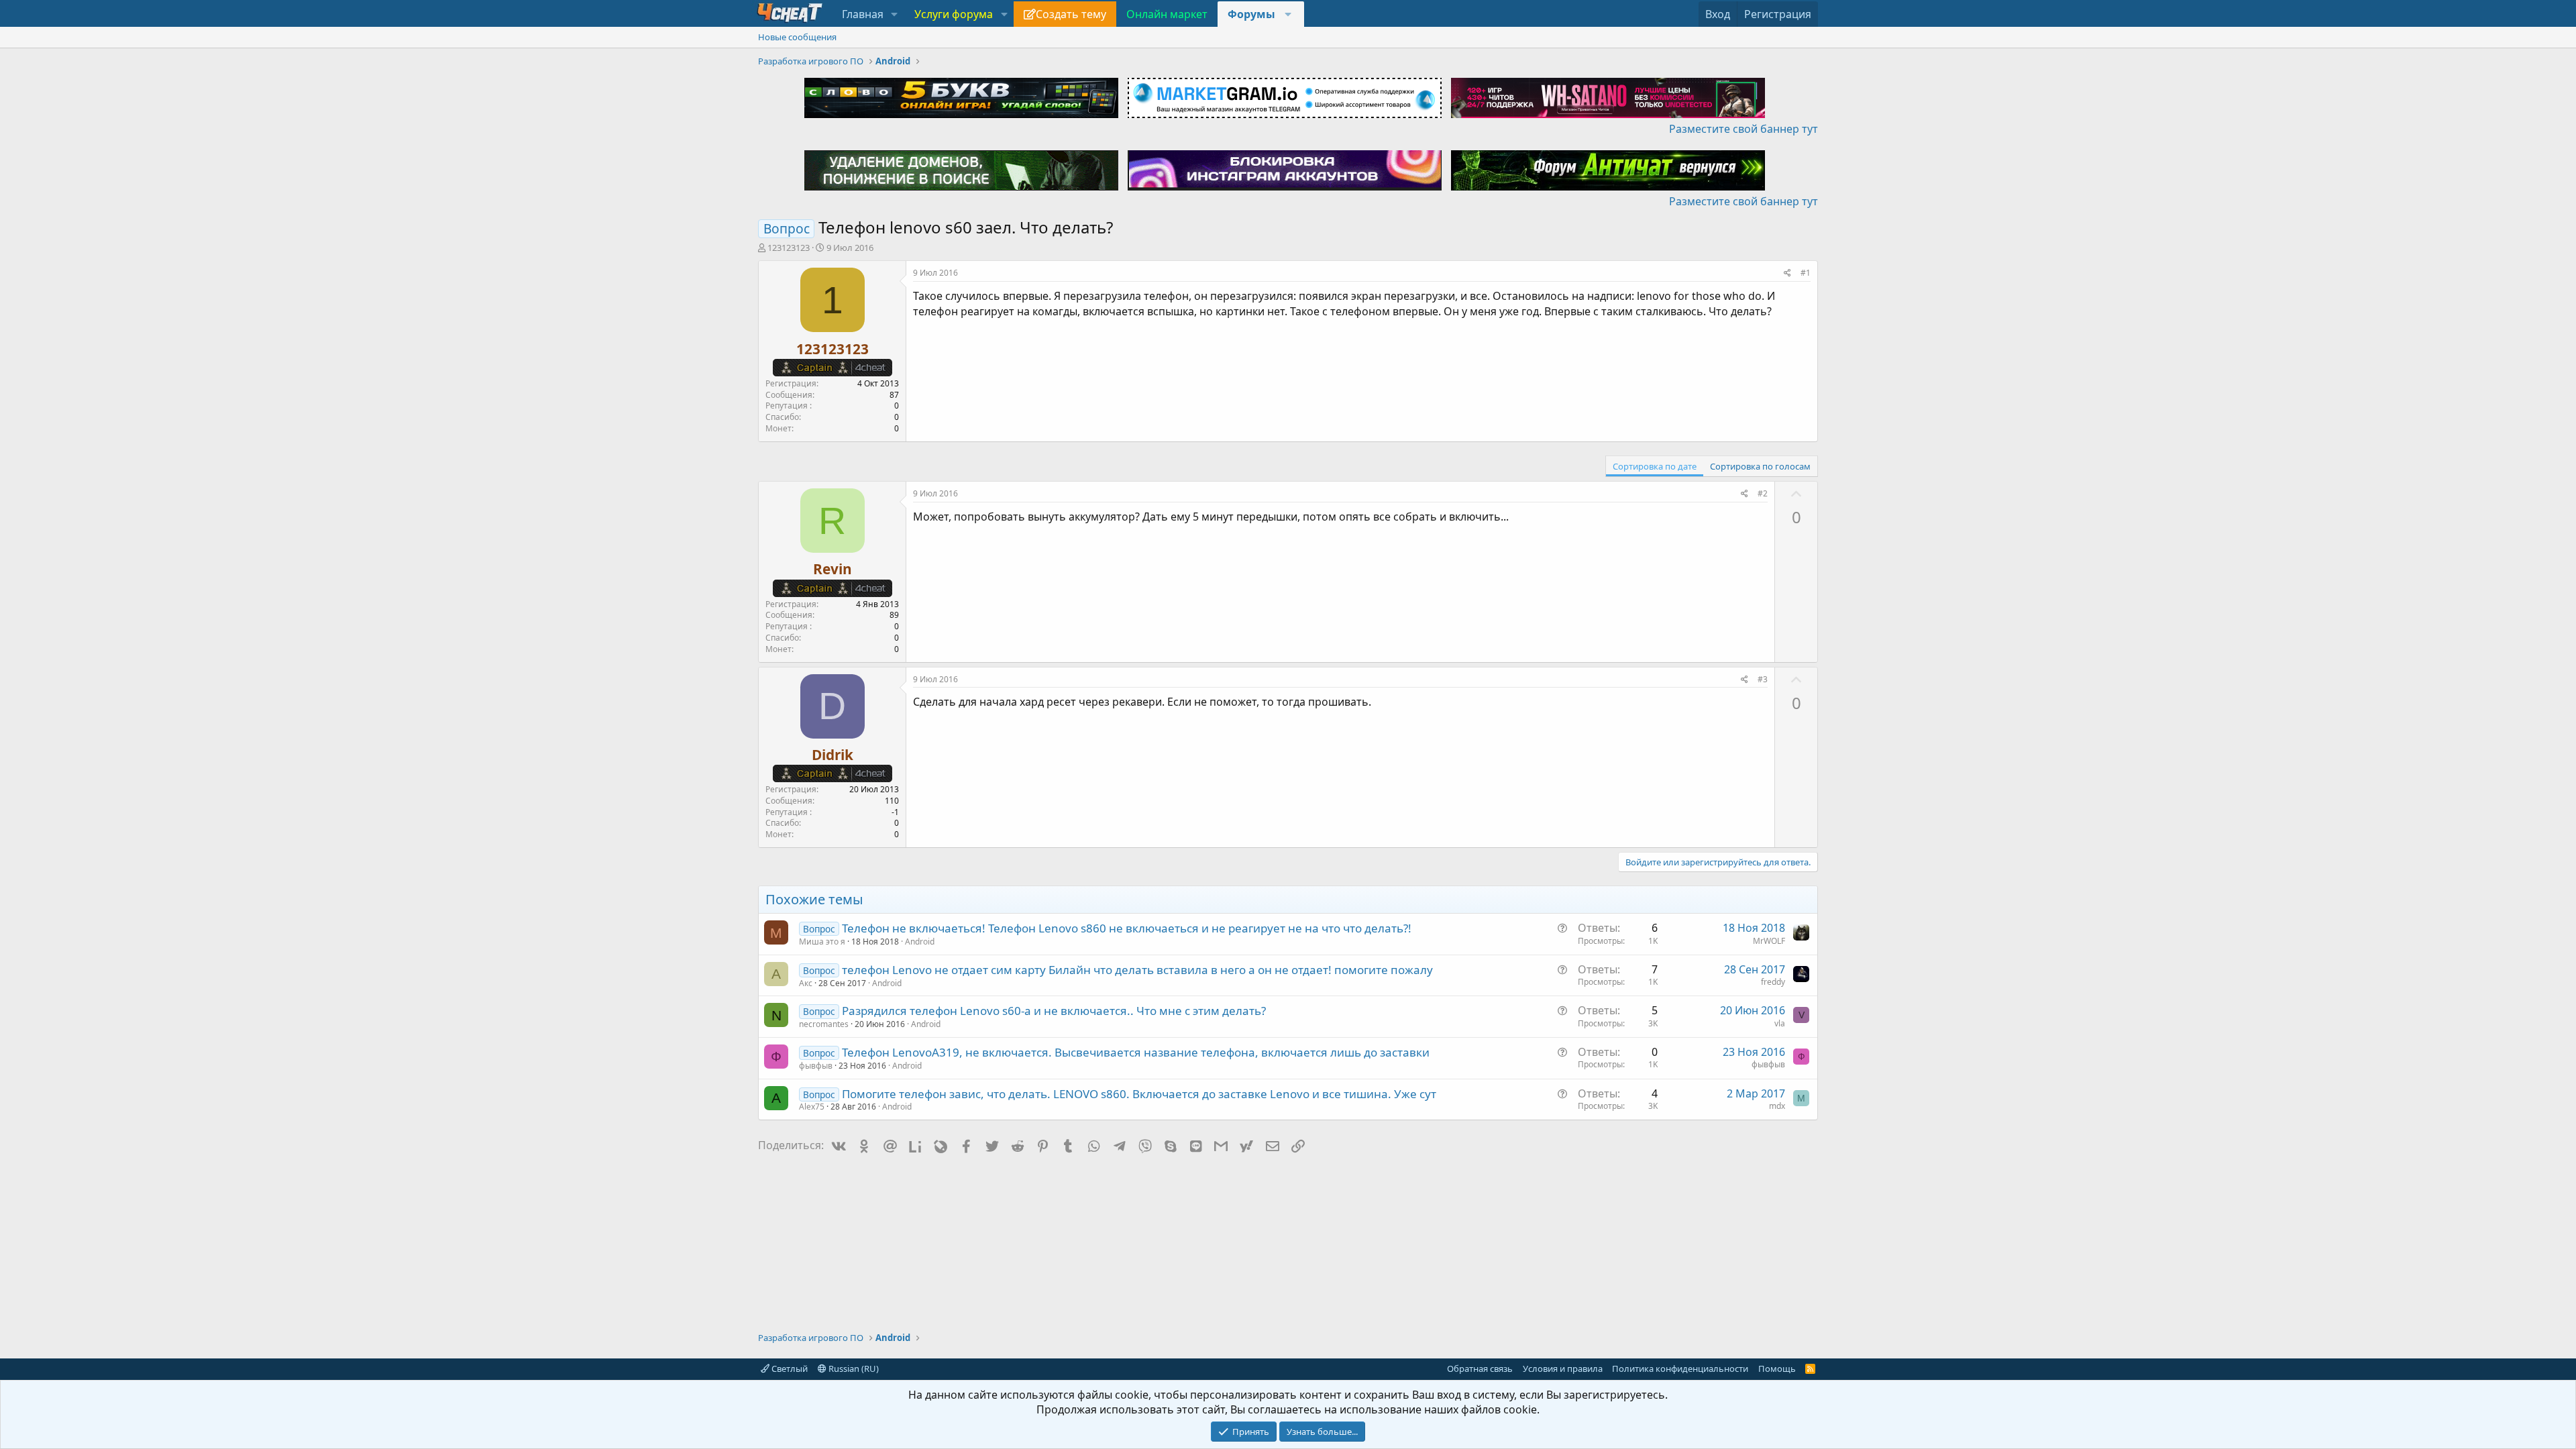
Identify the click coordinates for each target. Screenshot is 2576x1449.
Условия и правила (1563, 1368)
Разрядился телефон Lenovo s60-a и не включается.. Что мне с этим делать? (1054, 1011)
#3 (1763, 679)
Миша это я (822, 942)
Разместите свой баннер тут (1743, 129)
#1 (1806, 273)
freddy (1773, 982)
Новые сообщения (797, 37)
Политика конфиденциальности (1680, 1368)
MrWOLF (1769, 941)
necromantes (824, 1024)
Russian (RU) (853, 1368)
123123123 (789, 248)
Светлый (789, 1368)
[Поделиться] (1787, 273)
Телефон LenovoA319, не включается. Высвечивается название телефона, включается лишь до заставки (1136, 1052)
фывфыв (816, 1066)
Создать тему (1071, 14)
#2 (1763, 493)
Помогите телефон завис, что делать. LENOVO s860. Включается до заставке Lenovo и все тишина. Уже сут (1139, 1094)
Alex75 (812, 1107)
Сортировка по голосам (1760, 466)
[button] (895, 14)
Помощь (1777, 1368)
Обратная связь (1480, 1368)
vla (1780, 1023)
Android (920, 942)
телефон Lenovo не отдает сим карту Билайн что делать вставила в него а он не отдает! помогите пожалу (1137, 970)
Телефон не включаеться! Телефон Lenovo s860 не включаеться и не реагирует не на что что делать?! (1127, 928)
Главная (863, 14)
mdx (1777, 1106)
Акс (806, 983)
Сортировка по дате (1655, 466)
